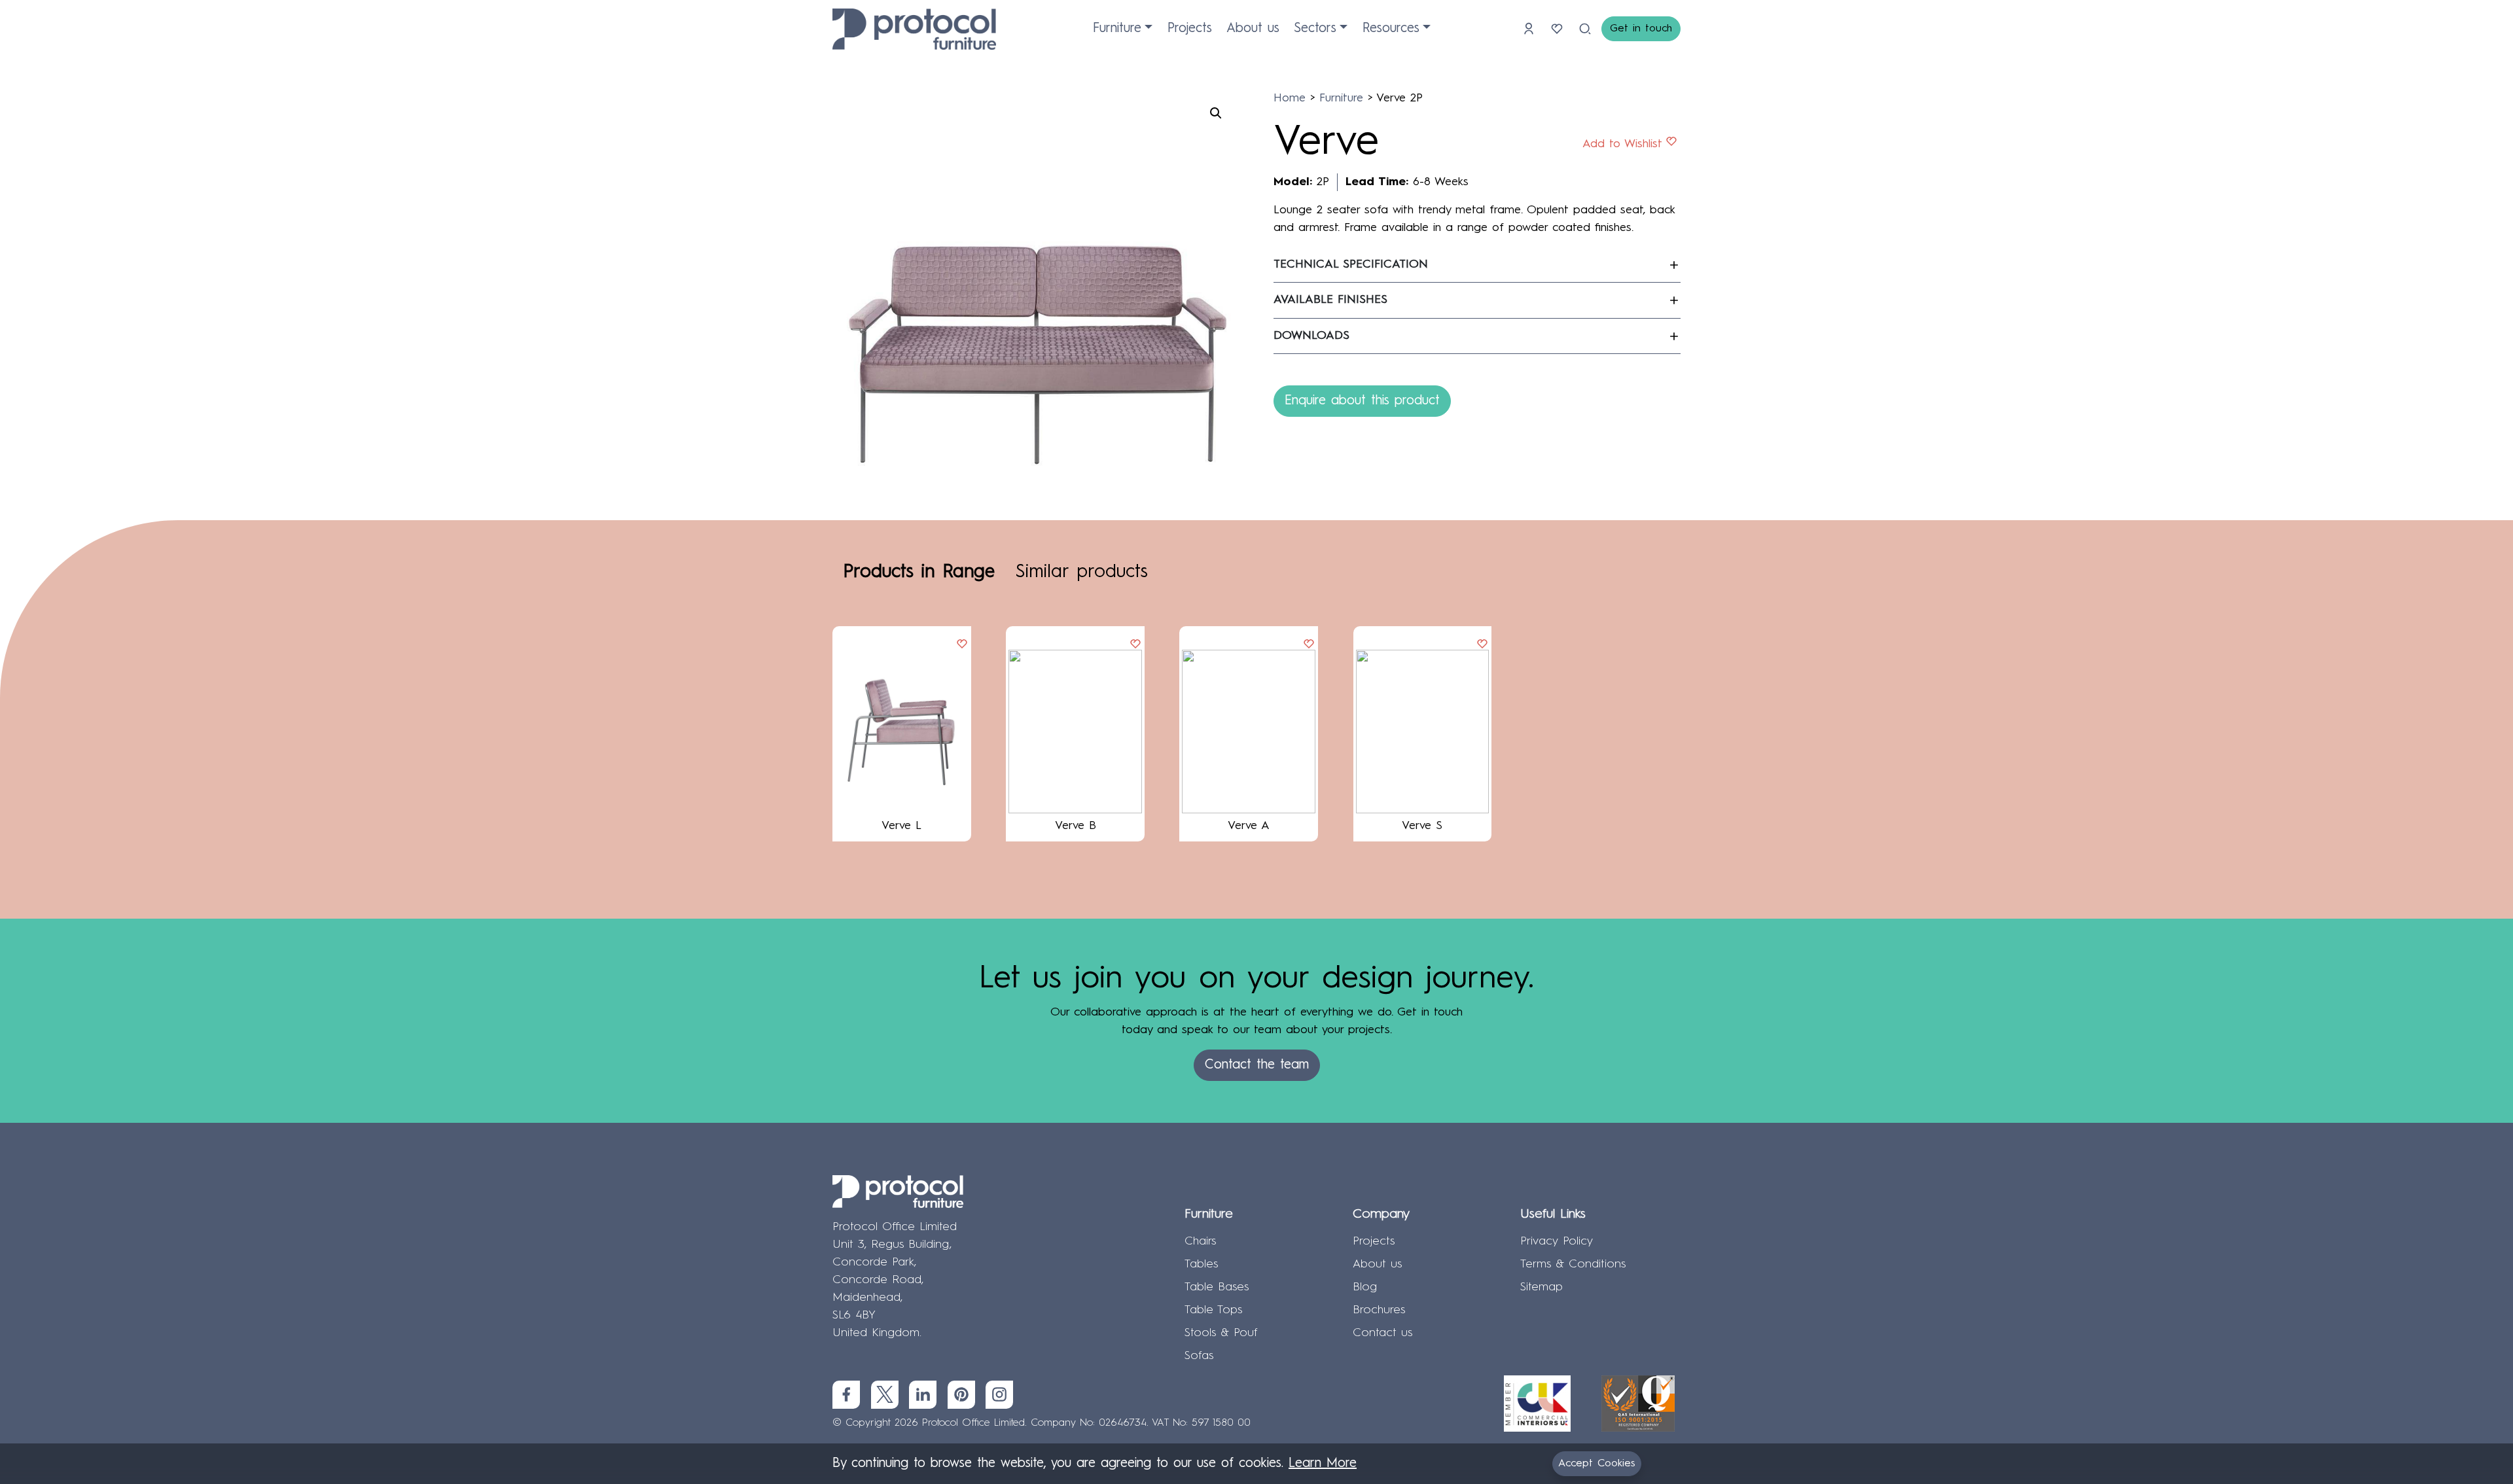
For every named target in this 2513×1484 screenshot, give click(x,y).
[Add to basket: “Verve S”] (1482, 645)
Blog (1365, 1287)
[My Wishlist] (1559, 29)
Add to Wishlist (1622, 144)
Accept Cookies (1597, 1464)
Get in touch (1641, 29)
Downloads (1311, 336)
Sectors (1315, 29)
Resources (1391, 29)
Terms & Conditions (1573, 1264)
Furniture (1117, 29)
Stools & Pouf (1221, 1333)
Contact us (1382, 1333)
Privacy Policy (1557, 1241)
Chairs (1200, 1241)
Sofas (1199, 1356)
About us (1253, 29)
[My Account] (1531, 29)
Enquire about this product (1362, 401)
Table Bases (1217, 1287)
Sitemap (1542, 1287)
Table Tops (1213, 1310)
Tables (1201, 1264)
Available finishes (1330, 300)
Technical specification (1351, 264)
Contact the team (1257, 1065)
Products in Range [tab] (919, 573)
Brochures (1379, 1310)
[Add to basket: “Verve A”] (1309, 645)
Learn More (1323, 1464)
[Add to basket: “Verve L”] (962, 645)
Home (1290, 98)
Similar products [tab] (1082, 573)
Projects (1190, 29)
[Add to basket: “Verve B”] (1135, 645)
